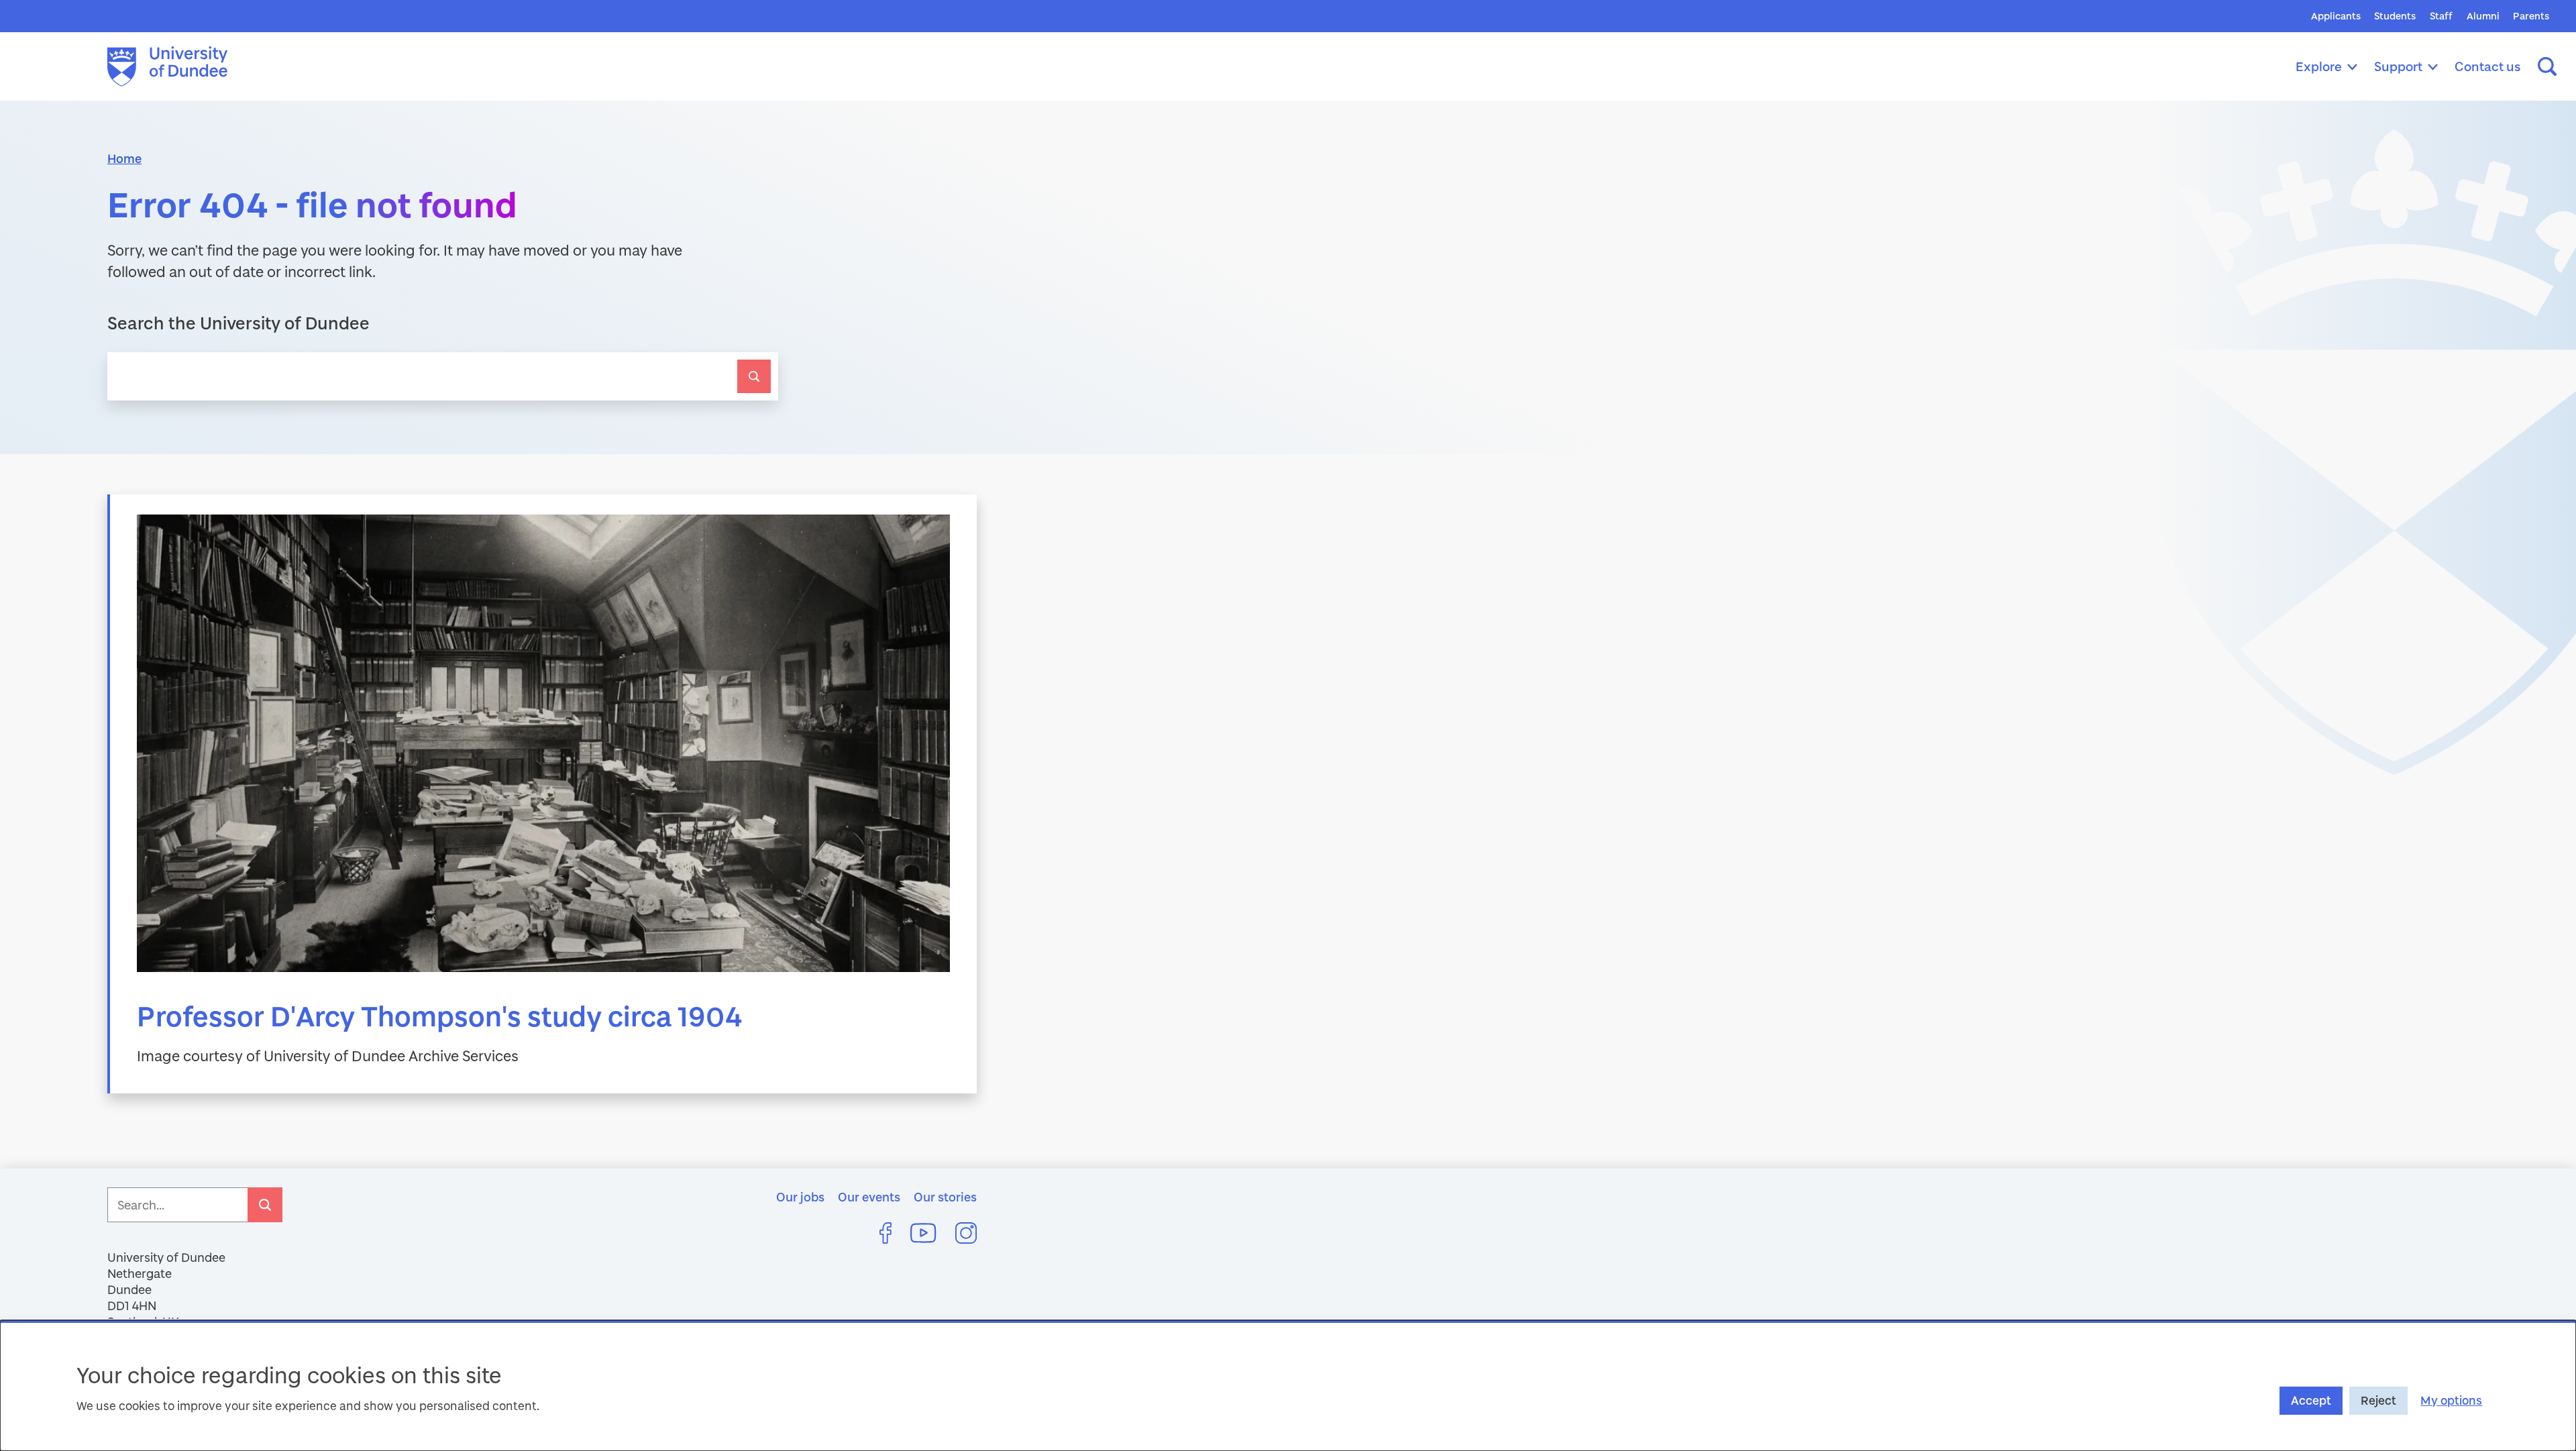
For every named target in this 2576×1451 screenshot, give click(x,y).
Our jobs (800, 1197)
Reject (2378, 1400)
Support (2398, 66)
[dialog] (1288, 1386)
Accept (2311, 1400)
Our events (869, 1197)
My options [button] (2451, 1400)
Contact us (2488, 66)
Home (124, 158)
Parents (2531, 16)
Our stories (945, 1197)
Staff (2441, 16)
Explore (2319, 66)
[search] (754, 376)
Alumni (2483, 16)
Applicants (2336, 16)
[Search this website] (2547, 66)
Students (2395, 16)
